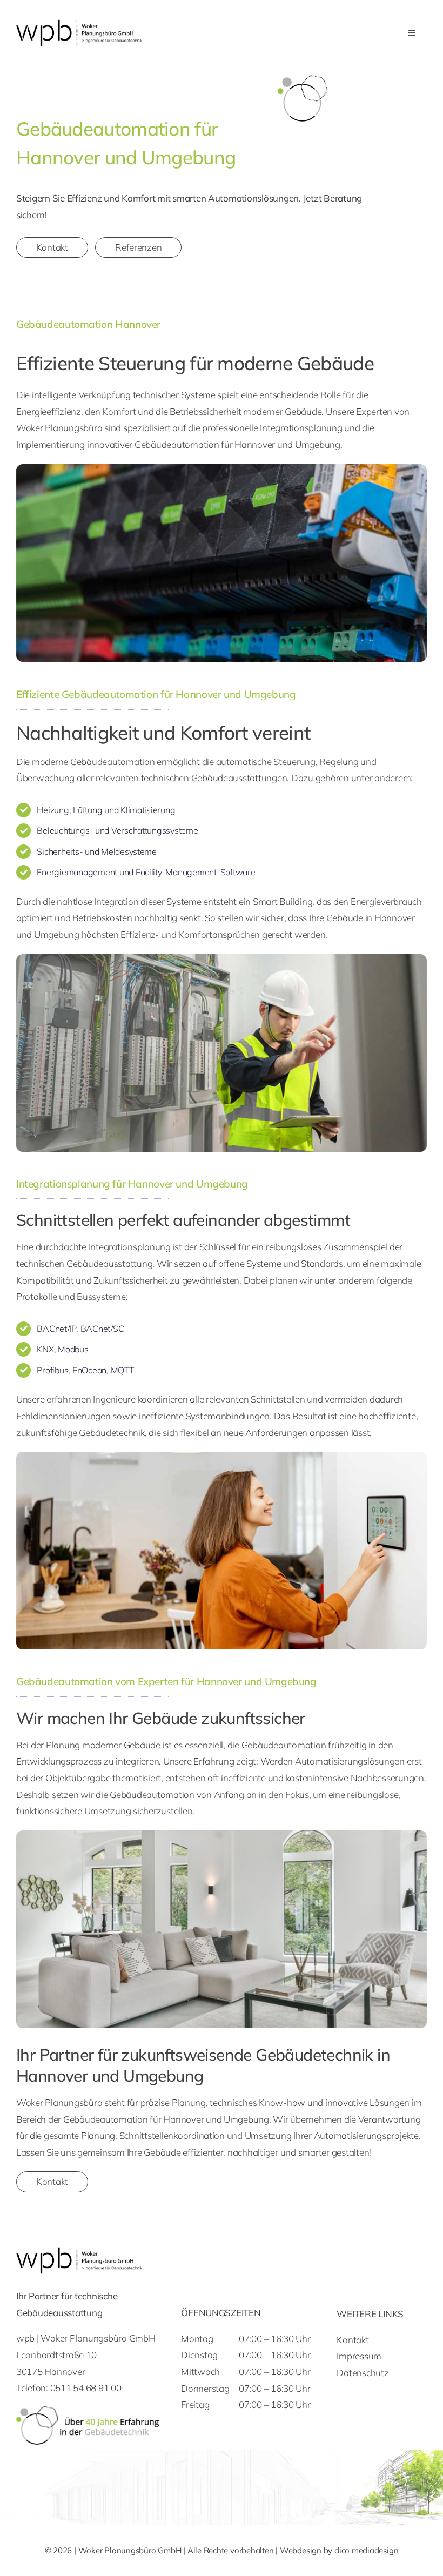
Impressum (359, 2356)
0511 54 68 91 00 (86, 2388)
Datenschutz (363, 2373)
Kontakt (353, 2340)
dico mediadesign (366, 2550)
